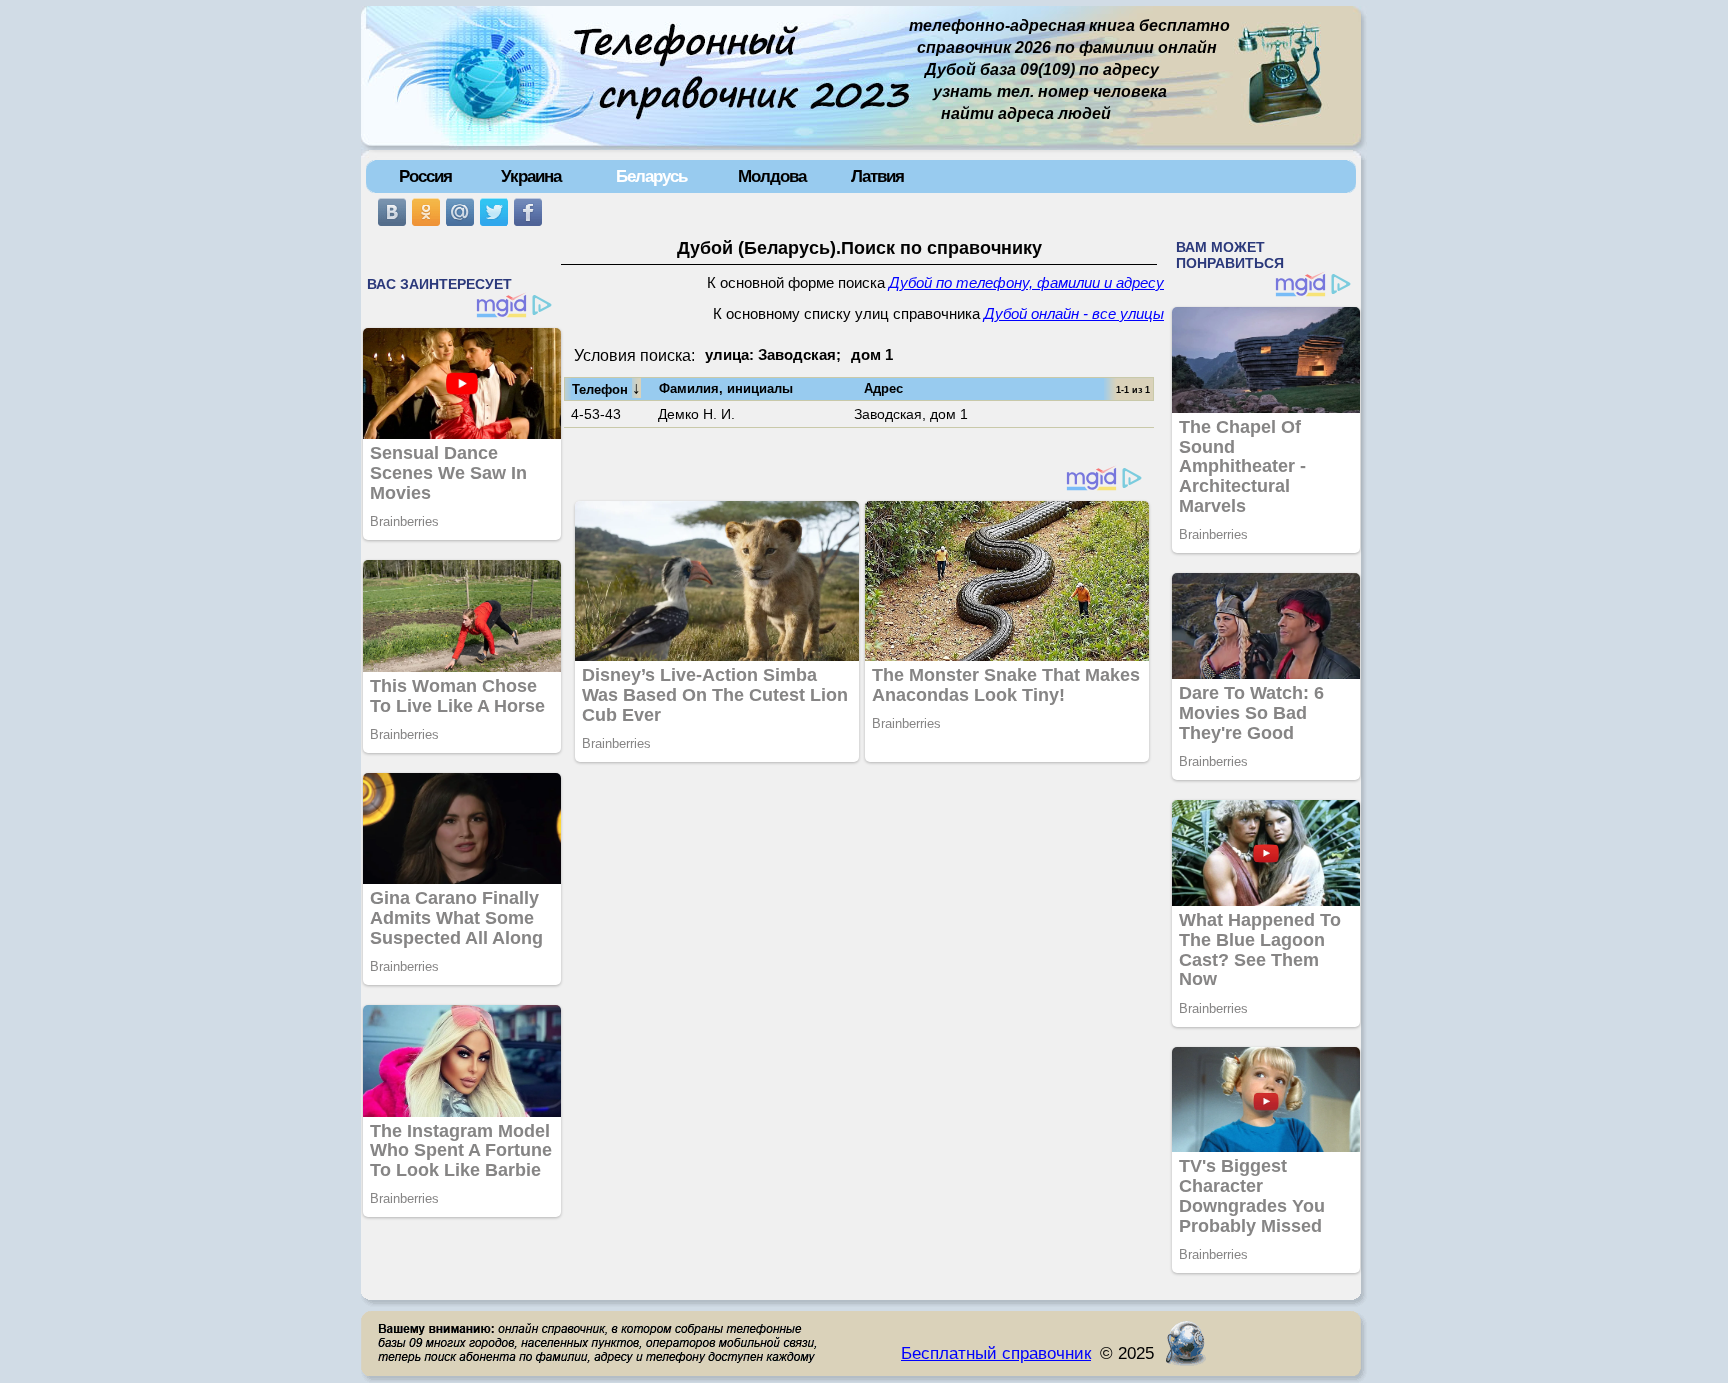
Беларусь (651, 176)
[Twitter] (494, 212)
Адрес (883, 388)
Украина (531, 176)
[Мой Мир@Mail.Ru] (460, 212)
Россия (425, 176)
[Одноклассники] (426, 212)
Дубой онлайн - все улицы (1074, 314)
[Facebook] (528, 212)
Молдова (772, 176)
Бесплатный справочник (996, 1353)
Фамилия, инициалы (726, 388)
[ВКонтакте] (392, 212)
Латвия (877, 176)
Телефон (606, 388)
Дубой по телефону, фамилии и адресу (1026, 283)
